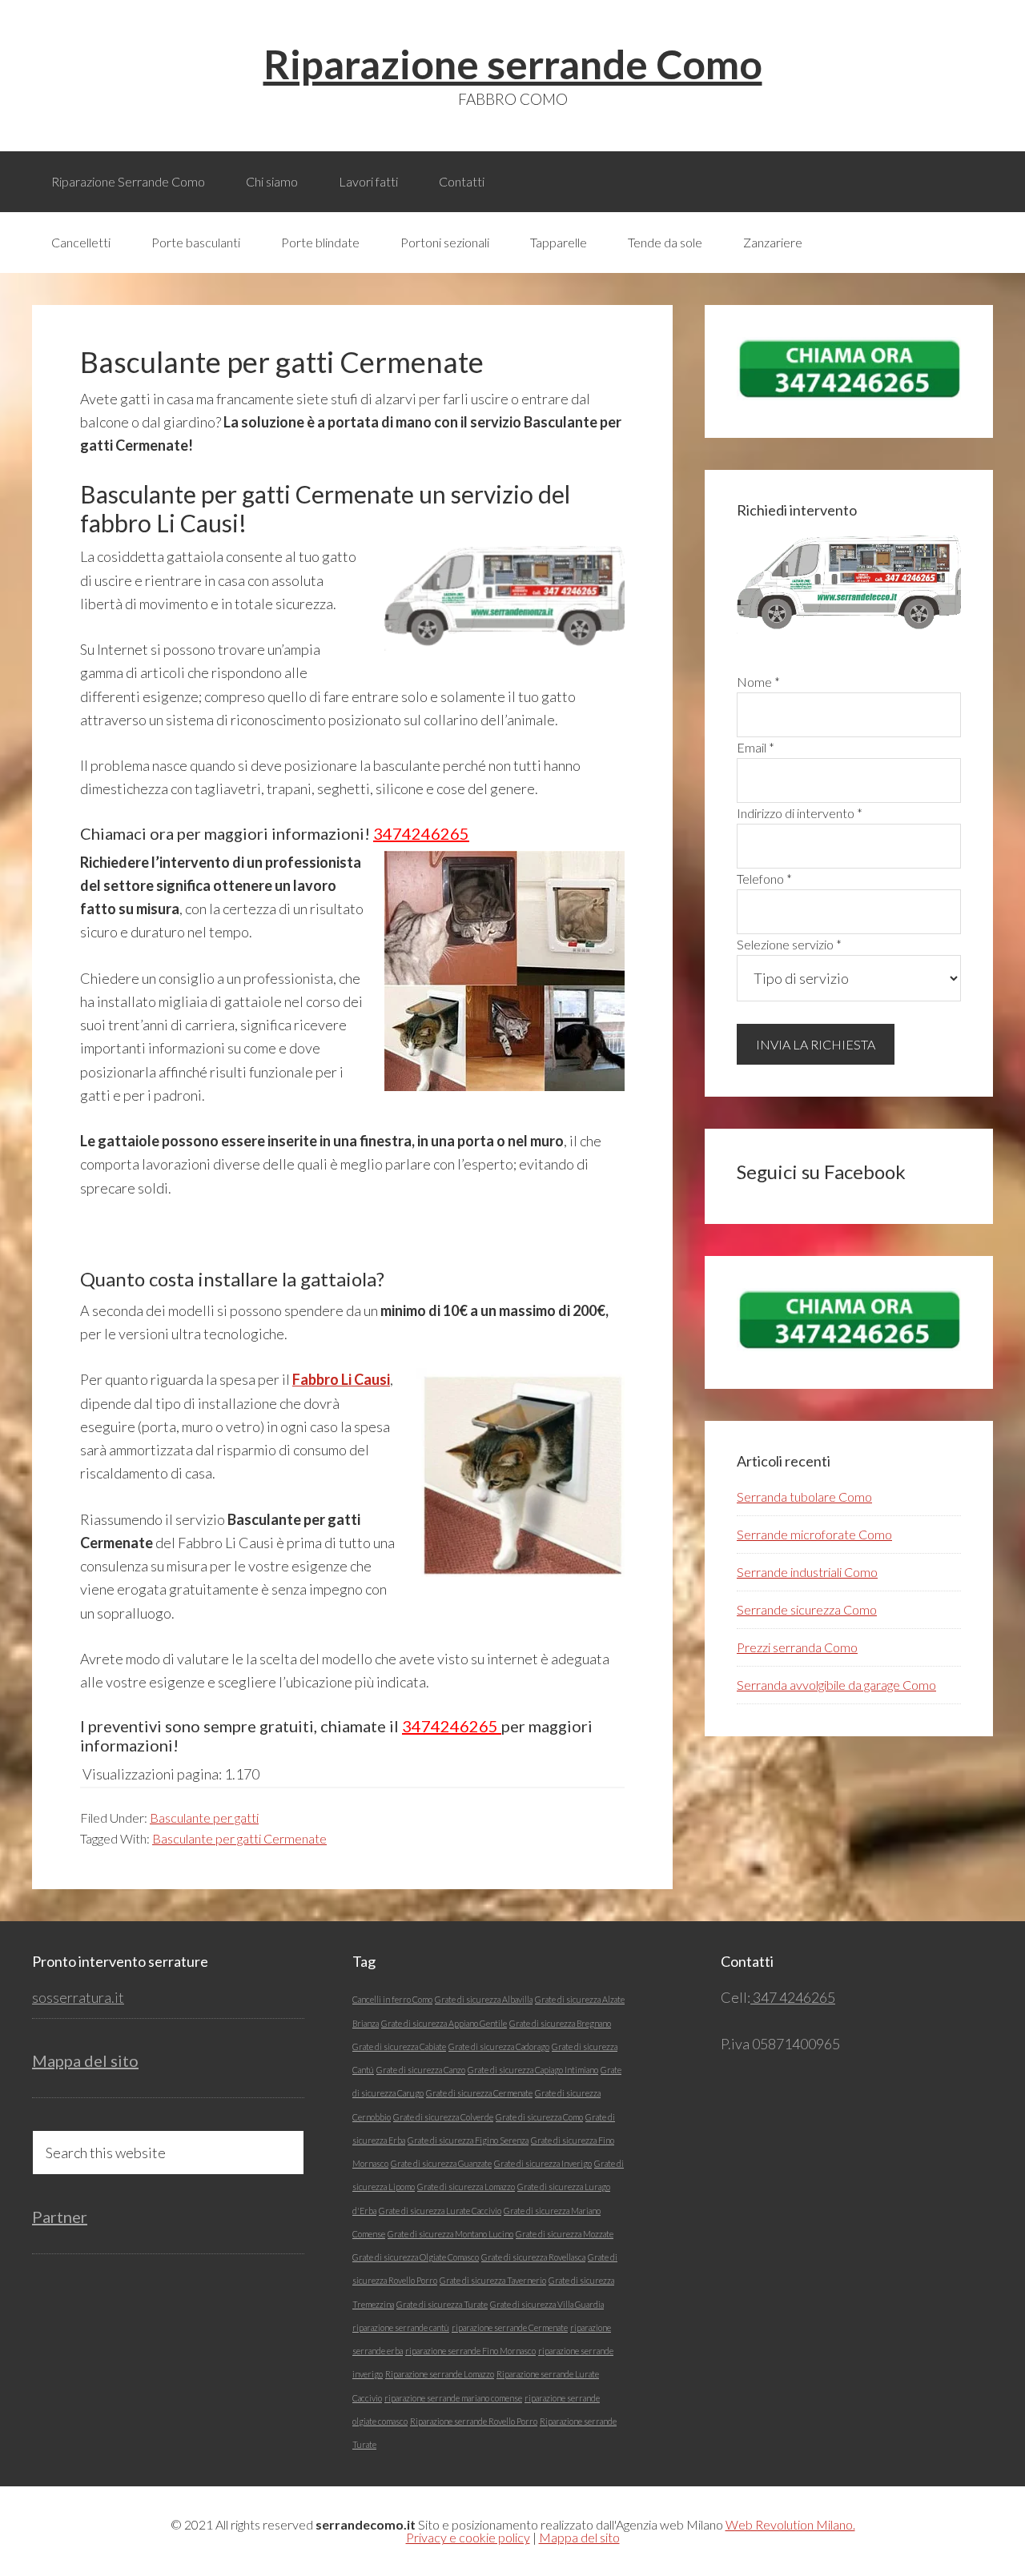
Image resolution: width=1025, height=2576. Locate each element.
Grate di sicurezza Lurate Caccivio (440, 2211)
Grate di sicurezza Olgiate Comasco (416, 2257)
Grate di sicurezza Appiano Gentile (444, 2023)
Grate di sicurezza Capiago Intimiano (533, 2070)
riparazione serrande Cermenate (510, 2327)
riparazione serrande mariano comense (453, 2398)
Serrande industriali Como (807, 1572)
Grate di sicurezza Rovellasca (533, 2257)
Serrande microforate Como (814, 1534)
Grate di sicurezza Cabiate (399, 2046)
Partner (60, 2217)
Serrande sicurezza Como (807, 1609)
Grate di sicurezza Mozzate (565, 2234)
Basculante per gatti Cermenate (239, 1838)
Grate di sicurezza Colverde (443, 2117)
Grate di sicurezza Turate (442, 2304)
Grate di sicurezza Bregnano (560, 2023)
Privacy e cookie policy (468, 2537)
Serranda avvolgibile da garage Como (836, 1685)
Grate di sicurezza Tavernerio (493, 2280)
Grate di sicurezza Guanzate (441, 2163)
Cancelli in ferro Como (392, 1999)
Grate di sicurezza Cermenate (479, 2093)
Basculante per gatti (204, 1818)
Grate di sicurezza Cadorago (499, 2046)
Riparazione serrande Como (513, 64)
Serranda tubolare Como (804, 1497)
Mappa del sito (85, 2060)
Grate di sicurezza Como (539, 2117)
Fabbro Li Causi (341, 1379)
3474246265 (421, 833)
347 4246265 (793, 1997)
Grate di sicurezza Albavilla (484, 1999)
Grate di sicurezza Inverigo (543, 2163)
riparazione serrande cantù (401, 2327)
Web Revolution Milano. (790, 2524)
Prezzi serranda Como (797, 1647)
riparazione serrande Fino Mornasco (470, 2351)
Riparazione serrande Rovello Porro (474, 2421)
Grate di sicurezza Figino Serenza (468, 2140)
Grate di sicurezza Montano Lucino (450, 2234)
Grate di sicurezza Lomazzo (466, 2187)
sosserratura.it (78, 1997)
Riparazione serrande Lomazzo (440, 2374)
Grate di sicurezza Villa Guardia (547, 2304)
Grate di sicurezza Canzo (421, 2070)
